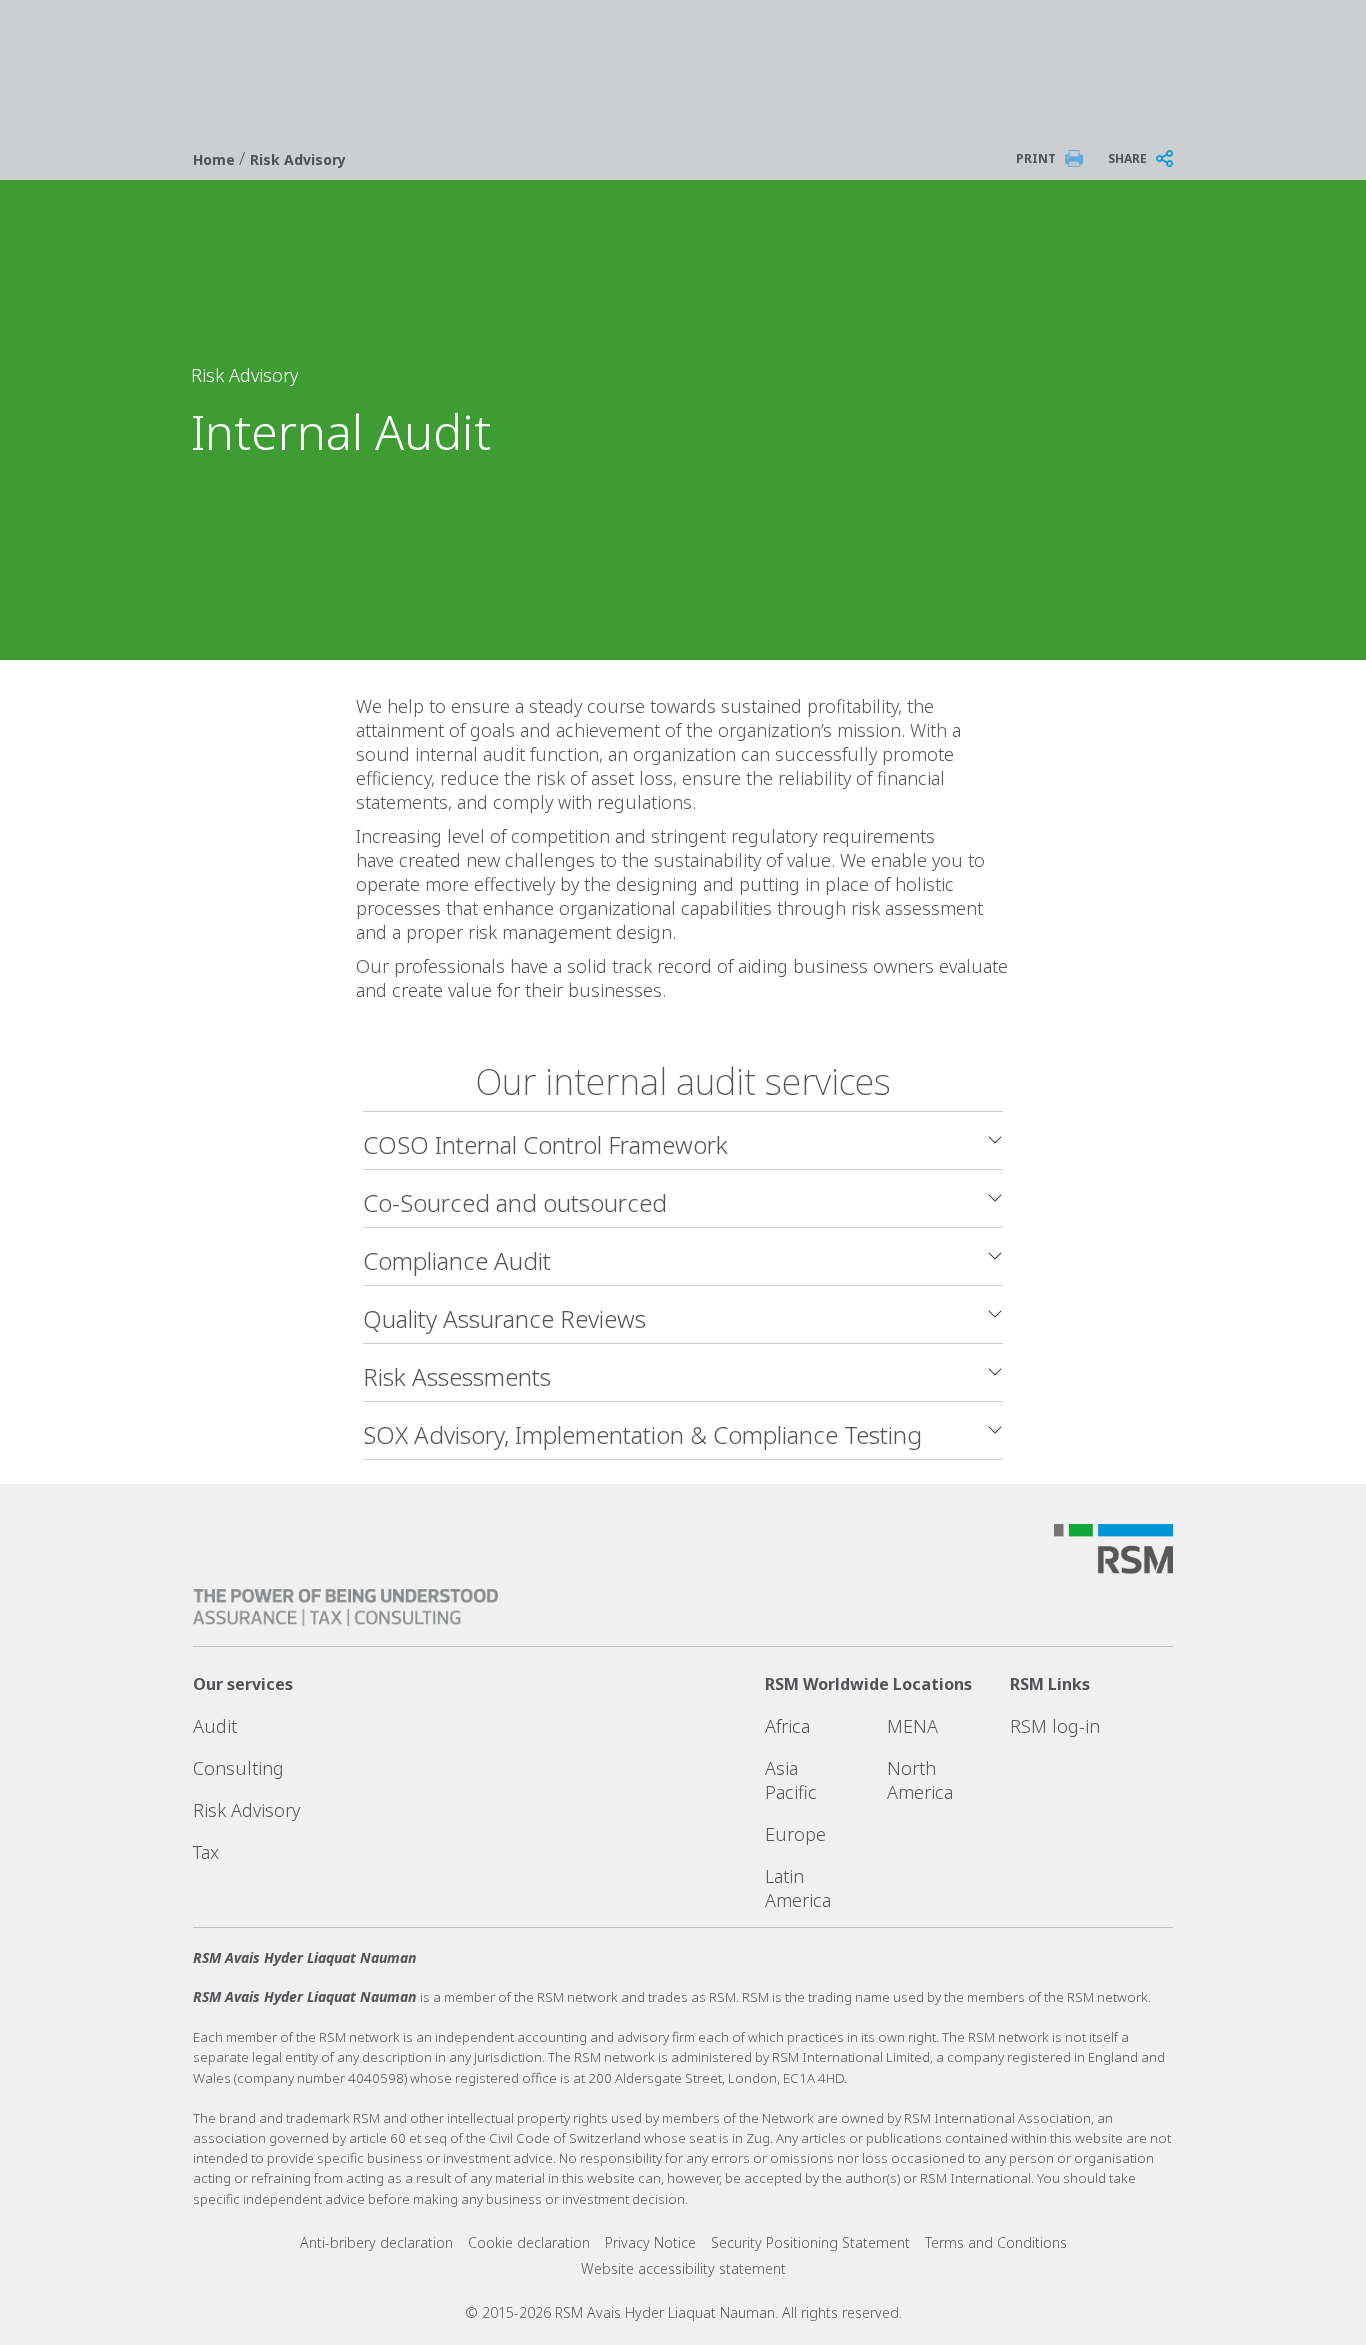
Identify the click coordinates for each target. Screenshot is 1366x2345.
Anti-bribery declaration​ (376, 2242)
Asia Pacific (791, 1780)
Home (216, 159)
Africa (787, 1726)
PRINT (1036, 158)
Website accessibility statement (683, 2268)
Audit (215, 1726)
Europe (795, 1834)
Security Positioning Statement (810, 2242)
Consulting (238, 1768)
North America (920, 1780)
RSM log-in (1055, 1726)
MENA (912, 1726)
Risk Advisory (298, 159)
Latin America (798, 1888)
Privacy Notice (650, 2242)
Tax (206, 1852)
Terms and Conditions (996, 2242)
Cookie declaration (529, 2242)
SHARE (1127, 158)
